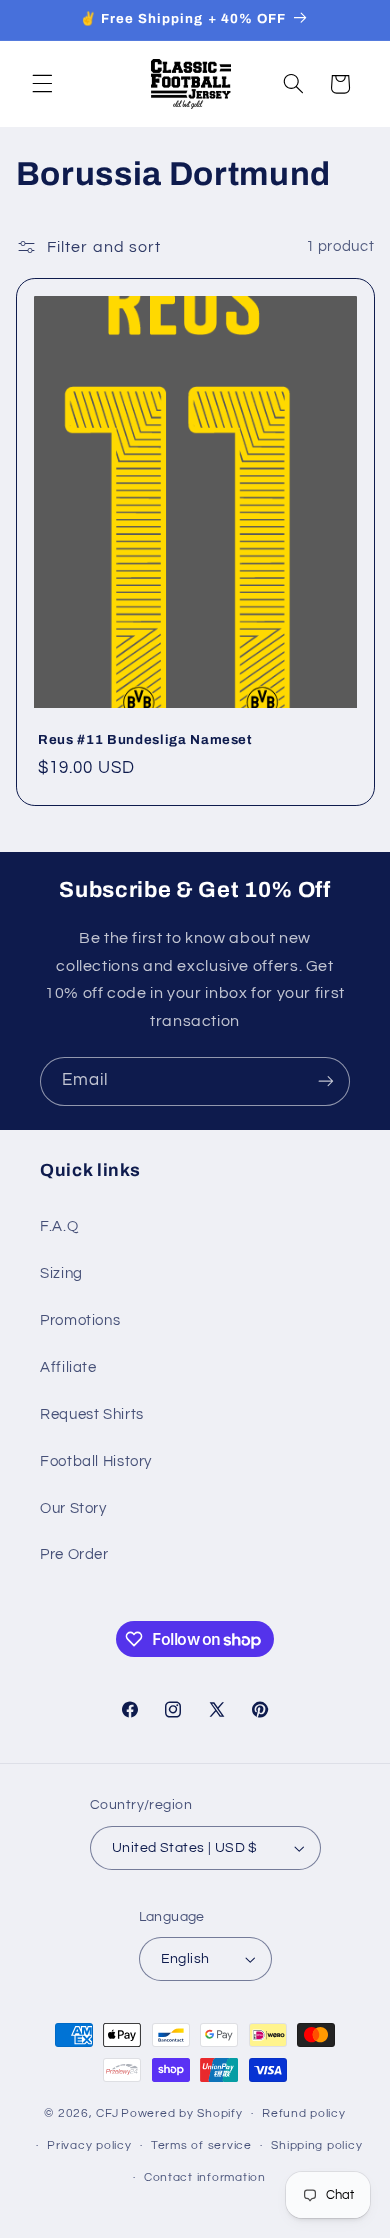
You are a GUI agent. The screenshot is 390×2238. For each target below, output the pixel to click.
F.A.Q (59, 1226)
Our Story (73, 1508)
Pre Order (74, 1554)
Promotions (80, 1320)
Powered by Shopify (181, 2113)
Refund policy (304, 2113)
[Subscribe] (326, 1081)
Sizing (61, 1273)
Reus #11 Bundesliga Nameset (145, 739)
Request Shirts (92, 1414)
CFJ (107, 2113)
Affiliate (68, 1367)
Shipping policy (316, 2145)
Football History (96, 1461)
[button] (42, 84)
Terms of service (201, 2145)
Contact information (205, 2177)
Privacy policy (89, 2145)
